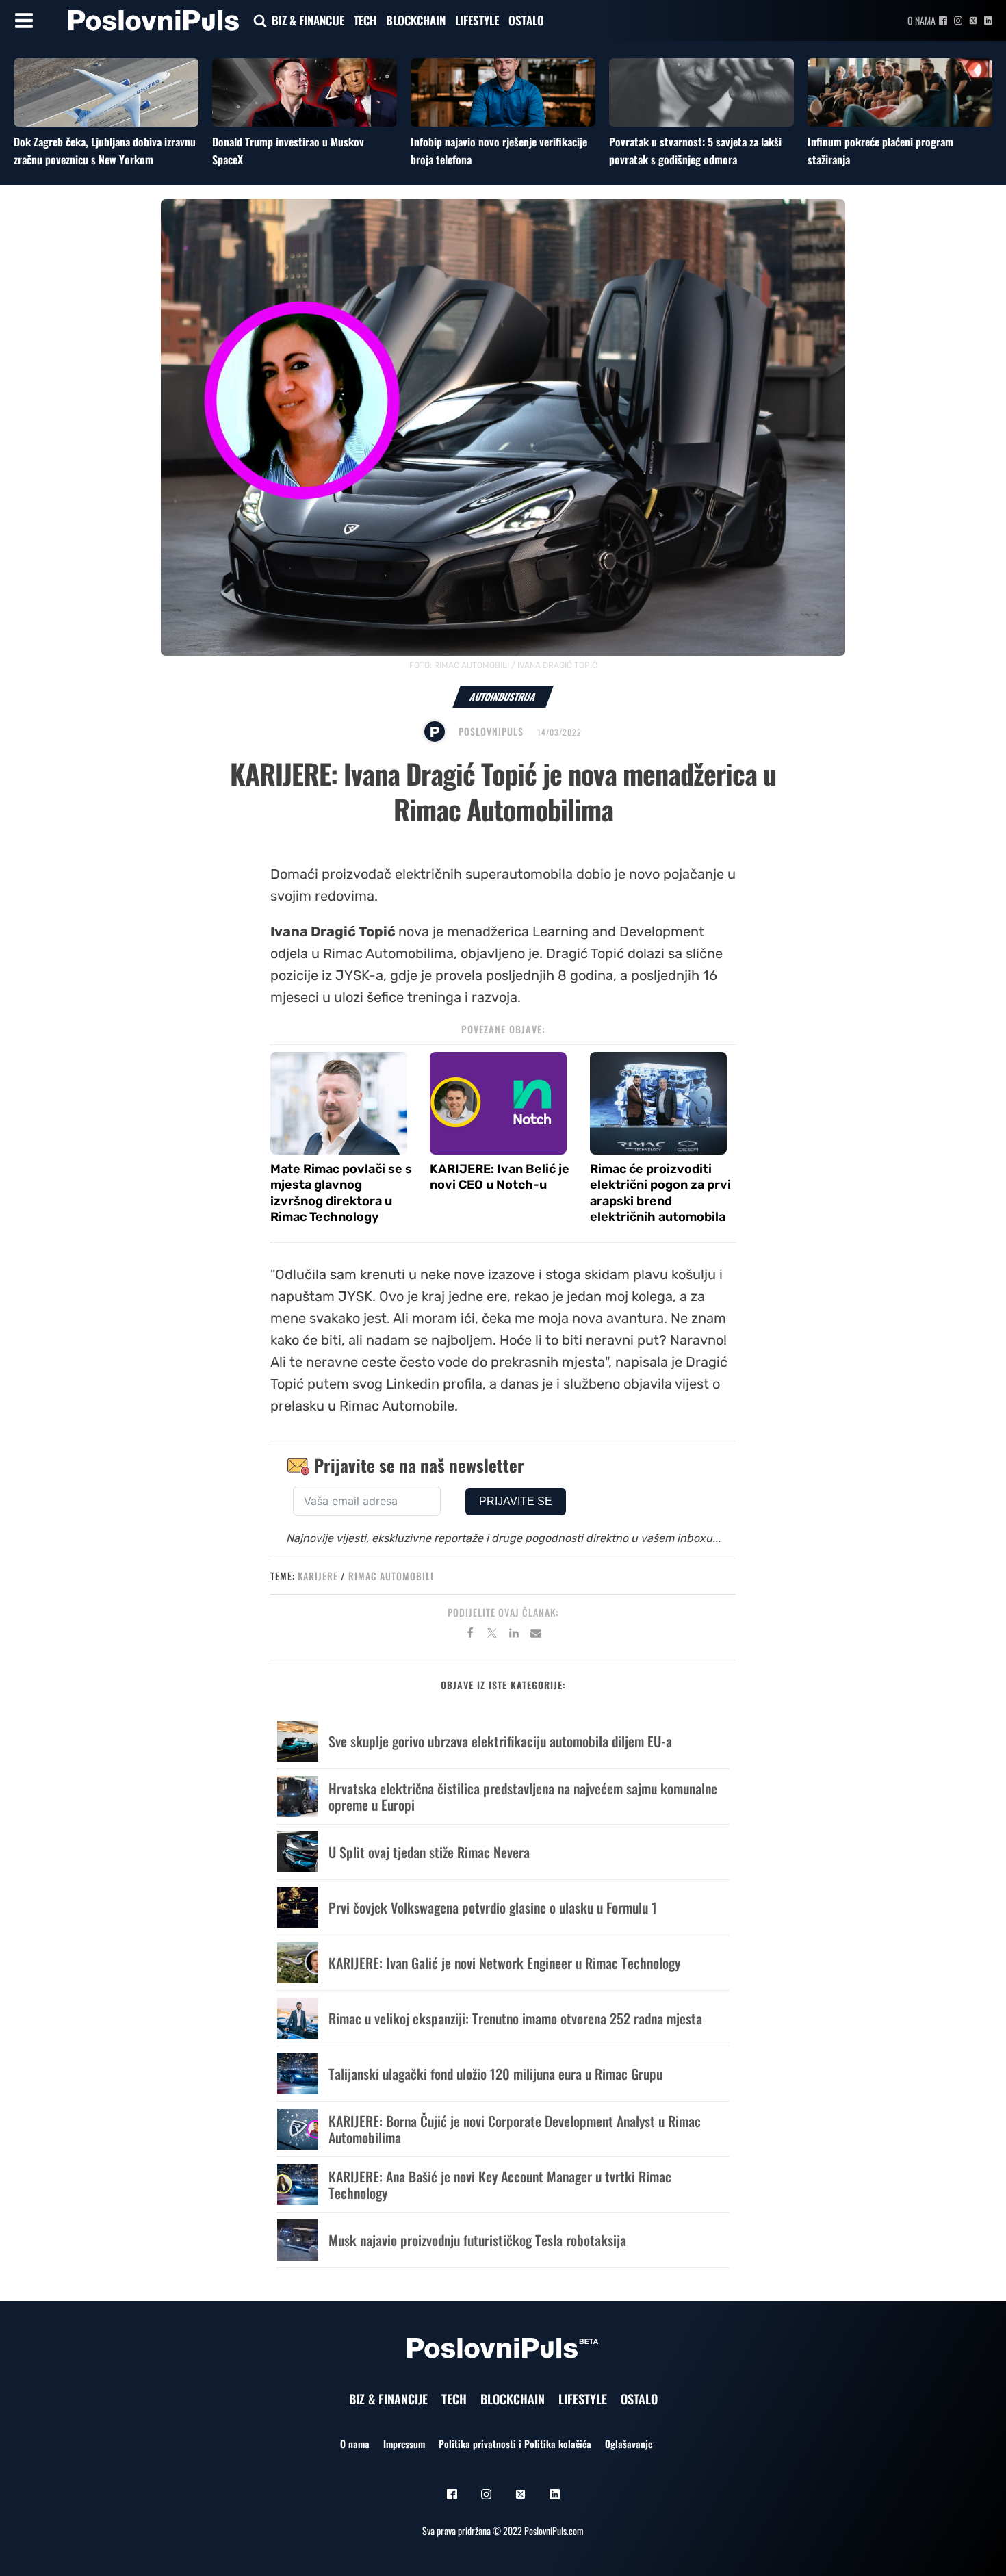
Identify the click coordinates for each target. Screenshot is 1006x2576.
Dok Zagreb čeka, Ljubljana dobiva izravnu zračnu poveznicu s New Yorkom (105, 151)
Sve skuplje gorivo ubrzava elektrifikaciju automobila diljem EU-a (500, 1741)
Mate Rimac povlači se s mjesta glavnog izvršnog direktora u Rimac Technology (341, 1193)
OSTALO (526, 20)
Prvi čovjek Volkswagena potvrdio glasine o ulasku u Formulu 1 (493, 1907)
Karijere (318, 1576)
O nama (921, 20)
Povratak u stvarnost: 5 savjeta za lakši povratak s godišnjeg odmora (695, 151)
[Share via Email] (536, 1635)
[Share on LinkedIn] (514, 1635)
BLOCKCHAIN (416, 20)
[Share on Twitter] (492, 1635)
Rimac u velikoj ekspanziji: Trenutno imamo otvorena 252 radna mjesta (515, 2018)
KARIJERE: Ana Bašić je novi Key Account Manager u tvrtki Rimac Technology (500, 2185)
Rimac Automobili (391, 1576)
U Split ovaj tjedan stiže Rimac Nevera (429, 1852)
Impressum (404, 2444)
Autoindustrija (503, 696)
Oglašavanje (629, 2444)
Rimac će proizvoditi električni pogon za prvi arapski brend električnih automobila (660, 1193)
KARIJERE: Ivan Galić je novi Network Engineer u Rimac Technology (504, 1963)
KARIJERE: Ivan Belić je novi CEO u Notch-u (500, 1177)
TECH (365, 20)
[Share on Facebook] (470, 1635)
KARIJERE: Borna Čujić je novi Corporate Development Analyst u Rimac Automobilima (515, 2129)
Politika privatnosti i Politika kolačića (515, 2444)
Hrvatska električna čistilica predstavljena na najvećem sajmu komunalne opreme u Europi (523, 1796)
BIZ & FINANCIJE (308, 20)
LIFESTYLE (477, 20)
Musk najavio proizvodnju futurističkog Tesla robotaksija (477, 2240)
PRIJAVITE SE (516, 1501)
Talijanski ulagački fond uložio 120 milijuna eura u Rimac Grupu (495, 2074)
